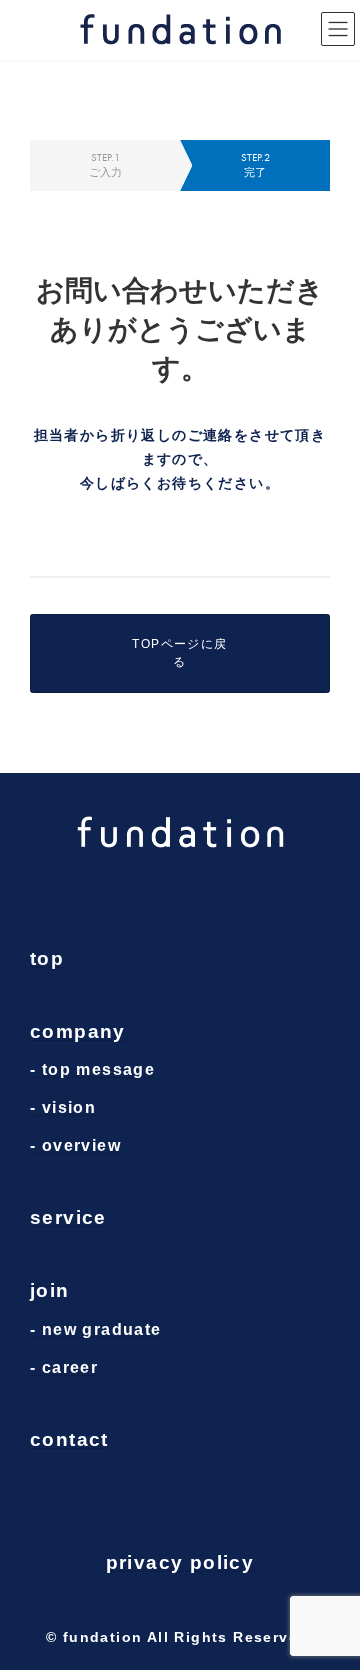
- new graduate (96, 1329)
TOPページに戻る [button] (179, 653)
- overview (75, 1144)
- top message (92, 1069)
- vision (63, 1107)
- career (64, 1366)
